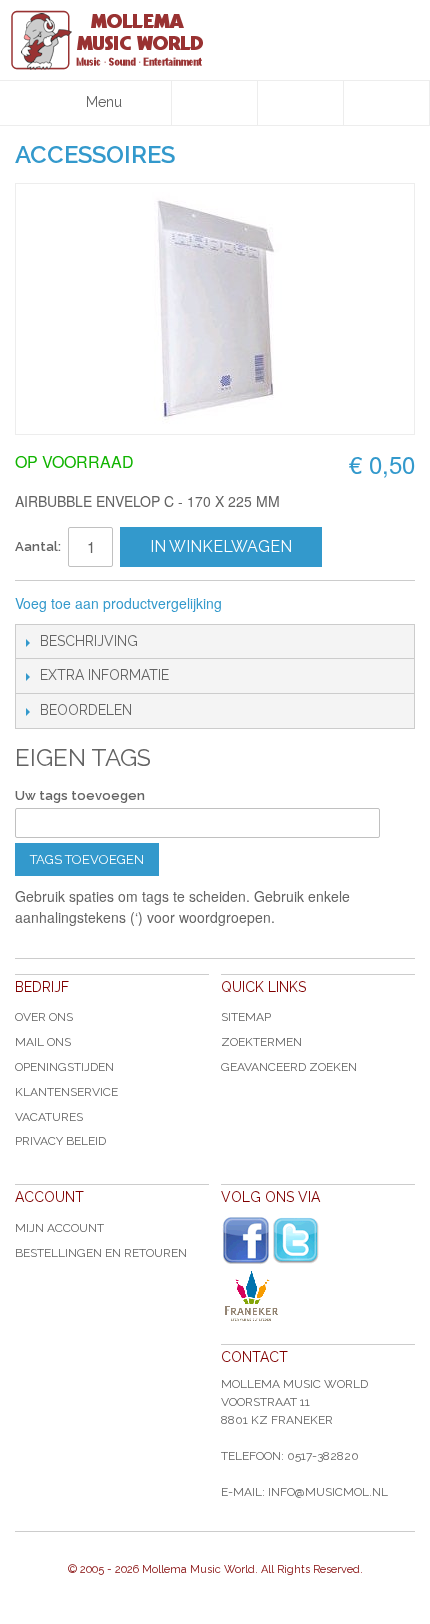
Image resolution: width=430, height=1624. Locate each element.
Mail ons (43, 1042)
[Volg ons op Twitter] (296, 1240)
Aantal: (38, 546)
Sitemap (246, 1017)
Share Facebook (304, 604)
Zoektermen (261, 1042)
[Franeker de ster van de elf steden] (318, 1296)
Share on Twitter (344, 604)
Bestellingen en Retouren (101, 1253)
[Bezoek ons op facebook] (246, 1241)
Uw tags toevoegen (80, 795)
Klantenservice (66, 1092)
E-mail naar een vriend (264, 604)
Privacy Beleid (60, 1141)
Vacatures (49, 1117)
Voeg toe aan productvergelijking (118, 603)
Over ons (44, 1017)
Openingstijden (64, 1067)
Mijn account (59, 1228)
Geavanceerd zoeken (289, 1067)
